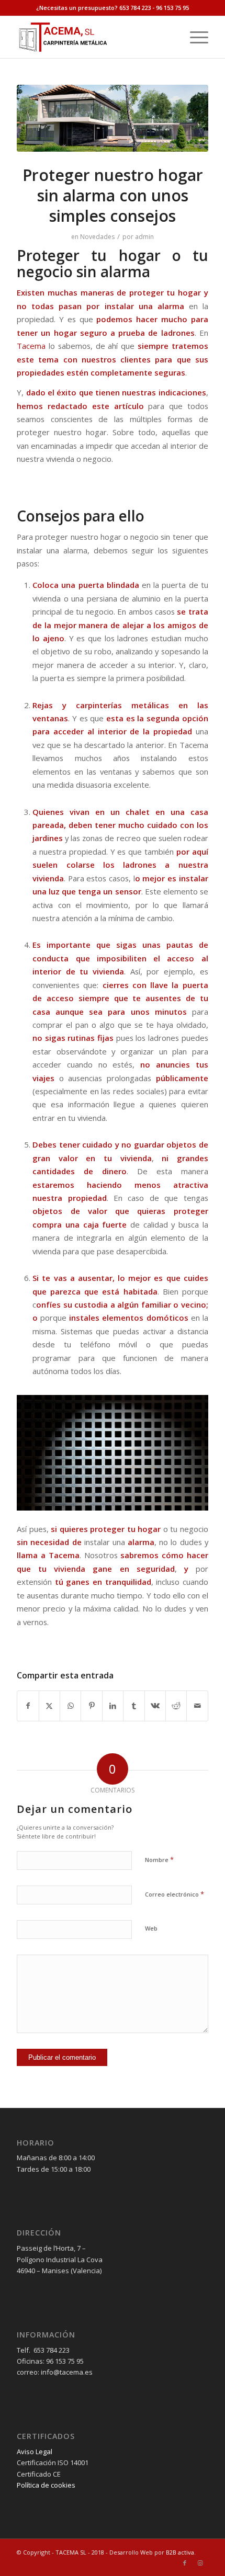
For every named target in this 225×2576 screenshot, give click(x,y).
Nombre (159, 1859)
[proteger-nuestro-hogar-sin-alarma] (113, 118)
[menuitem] (194, 37)
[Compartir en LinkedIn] (113, 1706)
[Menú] (194, 37)
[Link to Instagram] (200, 2563)
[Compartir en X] (49, 1706)
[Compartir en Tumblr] (134, 1706)
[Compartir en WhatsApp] (70, 1706)
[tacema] (93, 37)
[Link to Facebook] (185, 2563)
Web (151, 1928)
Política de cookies (46, 2485)
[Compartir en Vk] (155, 1706)
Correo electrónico (175, 1894)
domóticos (167, 1318)
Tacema (31, 346)
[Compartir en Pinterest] (91, 1706)
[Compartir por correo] (197, 1706)
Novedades (97, 237)
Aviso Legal (35, 2452)
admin (144, 237)
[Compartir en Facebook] (28, 1706)
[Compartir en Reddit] (176, 1706)
